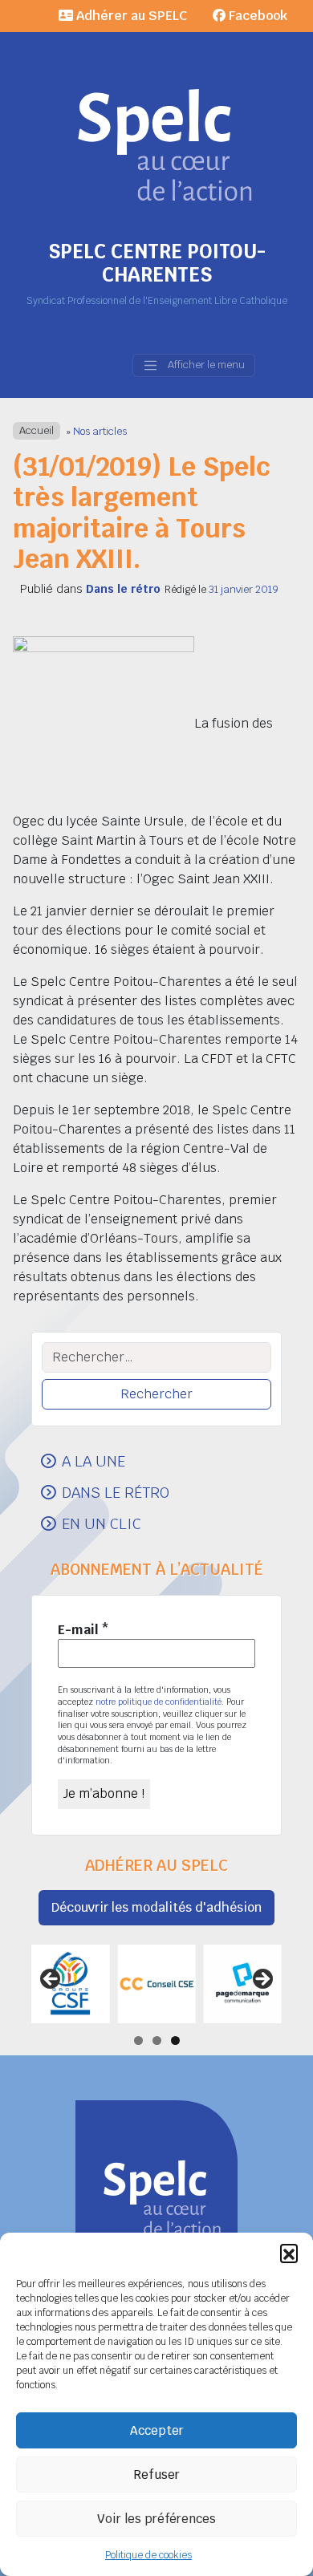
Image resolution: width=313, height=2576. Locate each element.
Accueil (37, 431)
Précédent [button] (51, 1980)
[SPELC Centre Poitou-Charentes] (156, 120)
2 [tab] (157, 2041)
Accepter (157, 2430)
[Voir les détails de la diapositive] (70, 1984)
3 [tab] (175, 2041)
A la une (93, 1461)
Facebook (256, 16)
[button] (289, 2253)
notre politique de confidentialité (159, 1702)
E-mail (83, 1630)
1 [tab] (138, 2041)
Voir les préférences (156, 2519)
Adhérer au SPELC (130, 16)
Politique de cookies (148, 2555)
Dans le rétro (123, 589)
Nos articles (100, 431)
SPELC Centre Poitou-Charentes (157, 263)
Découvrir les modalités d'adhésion (156, 1907)
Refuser (156, 2475)
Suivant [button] (262, 1980)
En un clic (102, 1523)
